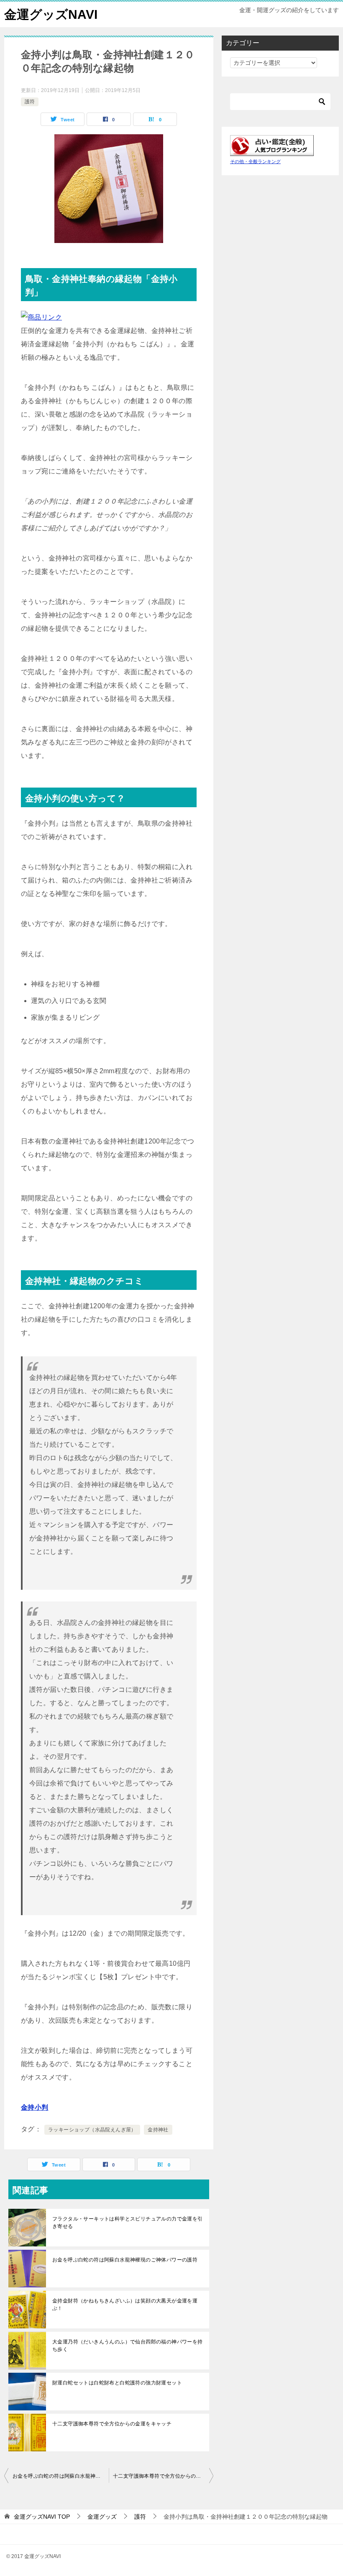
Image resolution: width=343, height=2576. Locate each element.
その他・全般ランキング (255, 161)
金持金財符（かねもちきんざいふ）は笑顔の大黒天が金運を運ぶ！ (125, 2305)
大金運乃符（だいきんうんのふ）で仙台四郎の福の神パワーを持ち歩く (128, 2346)
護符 (30, 102)
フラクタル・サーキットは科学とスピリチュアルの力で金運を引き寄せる (128, 2223)
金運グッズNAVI (51, 14)
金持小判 (35, 2107)
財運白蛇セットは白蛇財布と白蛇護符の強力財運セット (117, 2383)
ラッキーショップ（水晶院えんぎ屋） (92, 2130)
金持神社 (158, 2130)
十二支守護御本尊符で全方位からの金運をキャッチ (112, 2424)
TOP (42, 2517)
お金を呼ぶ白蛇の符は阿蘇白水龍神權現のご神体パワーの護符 (125, 2260)
